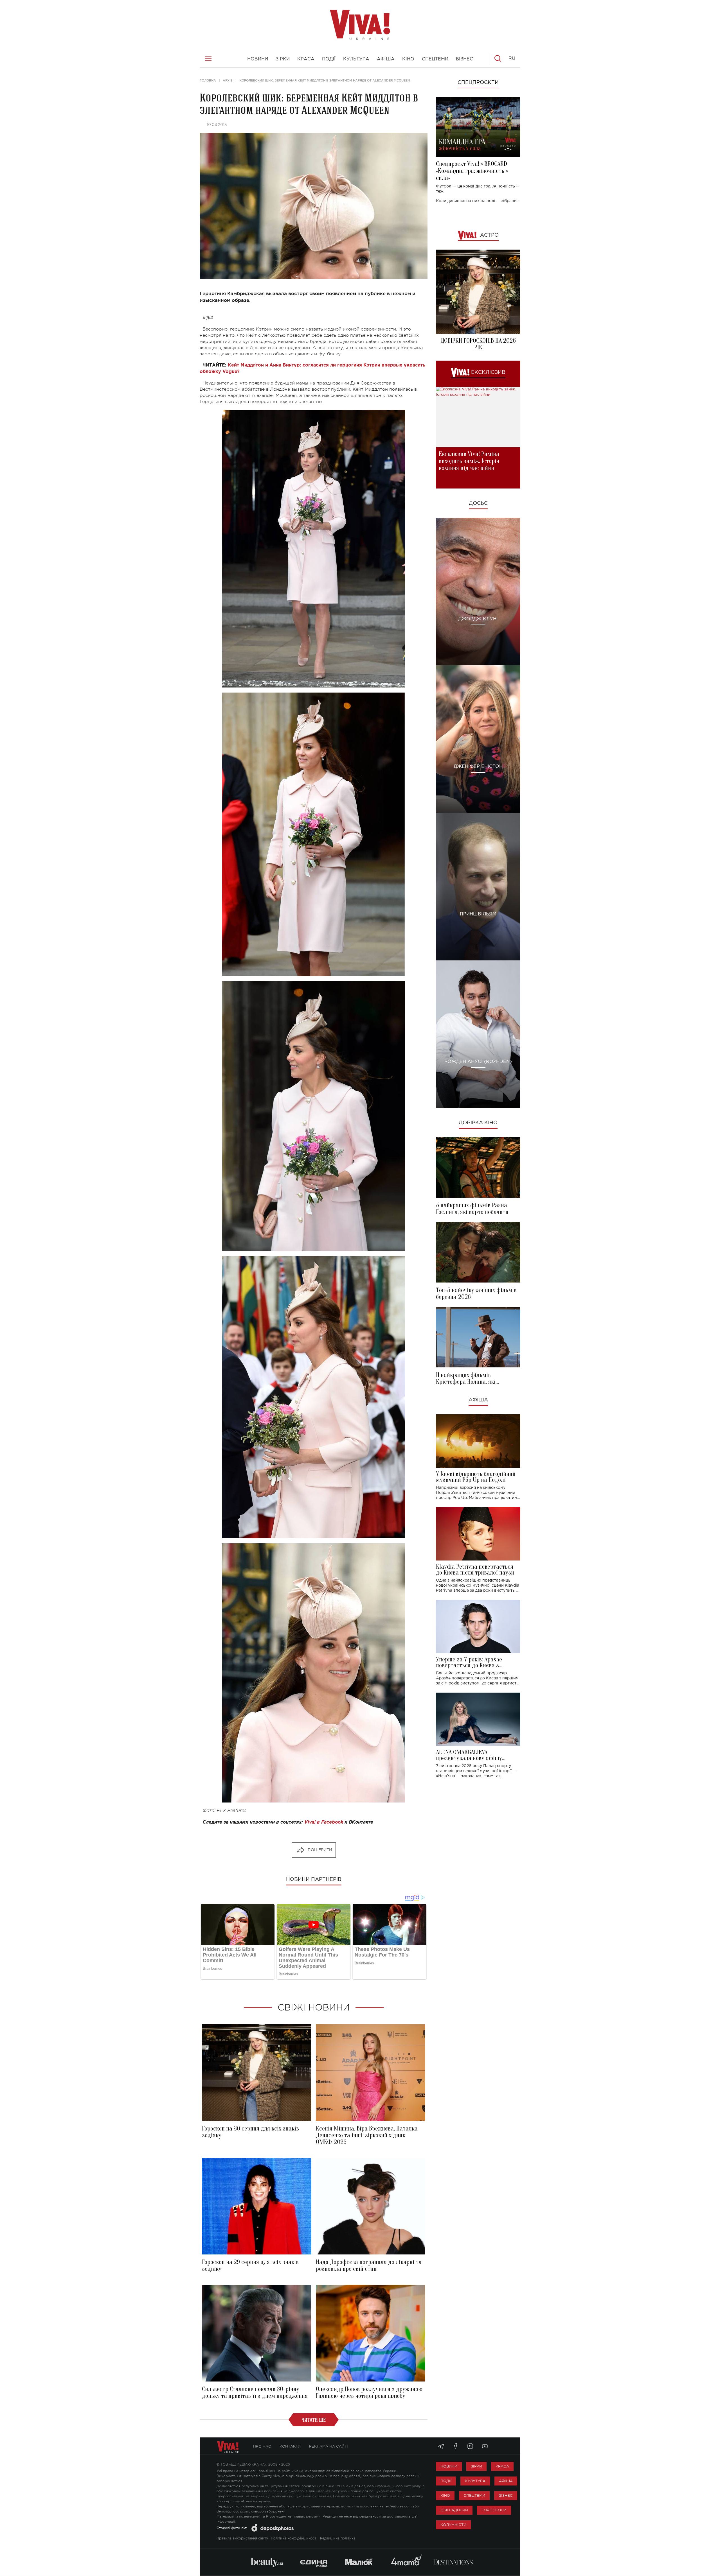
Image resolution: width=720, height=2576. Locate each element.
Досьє (478, 503)
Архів (228, 80)
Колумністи (453, 2525)
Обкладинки (454, 2510)
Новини (449, 2466)
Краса (502, 2466)
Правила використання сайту (242, 2538)
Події (446, 2481)
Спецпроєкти (478, 83)
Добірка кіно (478, 1123)
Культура (475, 2481)
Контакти (290, 2446)
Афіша (478, 1400)
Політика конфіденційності (294, 2538)
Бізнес (506, 2495)
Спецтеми (474, 2495)
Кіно (445, 2495)
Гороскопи (494, 2510)
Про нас (262, 2446)
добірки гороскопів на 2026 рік (478, 344)
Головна (208, 80)
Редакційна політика (338, 2538)
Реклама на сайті (328, 2446)
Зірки (476, 2466)
